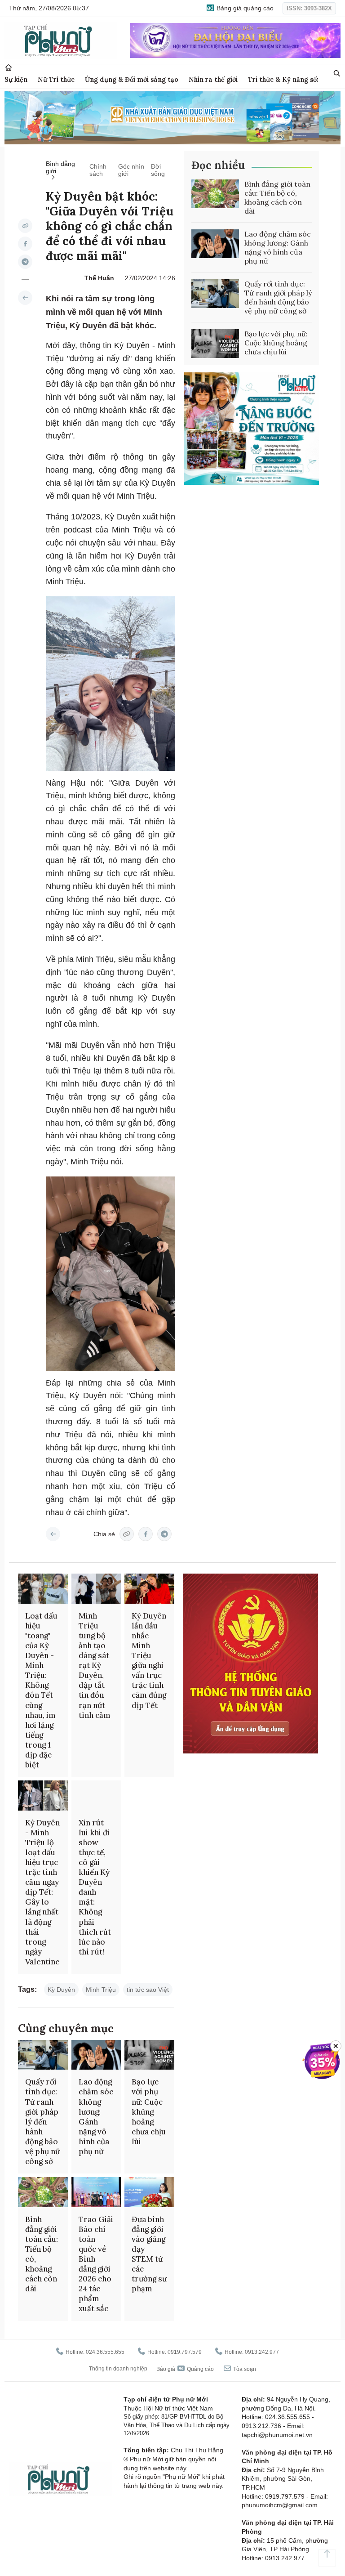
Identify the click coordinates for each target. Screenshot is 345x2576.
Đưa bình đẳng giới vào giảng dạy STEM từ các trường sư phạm (149, 2254)
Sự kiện (16, 79)
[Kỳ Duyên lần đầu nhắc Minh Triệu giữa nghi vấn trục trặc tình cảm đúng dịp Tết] (149, 1588)
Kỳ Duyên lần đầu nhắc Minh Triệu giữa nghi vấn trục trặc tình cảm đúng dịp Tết (149, 1661)
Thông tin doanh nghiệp (118, 2369)
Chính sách (98, 170)
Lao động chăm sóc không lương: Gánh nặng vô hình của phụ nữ (278, 247)
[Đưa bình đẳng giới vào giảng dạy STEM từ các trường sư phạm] (149, 2192)
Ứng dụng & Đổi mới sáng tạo (132, 79)
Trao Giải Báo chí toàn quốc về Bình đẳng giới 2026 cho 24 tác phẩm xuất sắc (96, 2264)
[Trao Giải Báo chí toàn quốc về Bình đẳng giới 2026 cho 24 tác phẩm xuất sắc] (96, 2192)
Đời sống (158, 170)
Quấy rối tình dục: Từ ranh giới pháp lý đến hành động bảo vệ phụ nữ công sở (278, 297)
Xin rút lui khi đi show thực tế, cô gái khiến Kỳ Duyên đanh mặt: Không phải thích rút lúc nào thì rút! (95, 1887)
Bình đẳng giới (60, 167)
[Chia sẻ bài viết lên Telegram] (25, 262)
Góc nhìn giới (131, 170)
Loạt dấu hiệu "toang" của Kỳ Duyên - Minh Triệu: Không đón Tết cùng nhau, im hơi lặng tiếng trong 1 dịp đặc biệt (41, 1690)
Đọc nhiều (218, 165)
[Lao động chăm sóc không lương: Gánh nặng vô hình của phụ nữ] (215, 244)
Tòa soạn (244, 2369)
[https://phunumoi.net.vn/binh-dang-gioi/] (25, 298)
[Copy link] (25, 226)
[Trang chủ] (9, 68)
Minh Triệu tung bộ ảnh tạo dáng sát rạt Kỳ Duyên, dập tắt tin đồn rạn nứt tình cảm (95, 1666)
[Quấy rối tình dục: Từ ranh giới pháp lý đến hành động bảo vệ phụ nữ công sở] (215, 294)
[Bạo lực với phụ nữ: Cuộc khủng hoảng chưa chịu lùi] (215, 344)
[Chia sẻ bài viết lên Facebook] (25, 244)
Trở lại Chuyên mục (53, 1534)
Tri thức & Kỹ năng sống (286, 79)
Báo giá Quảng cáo (185, 2369)
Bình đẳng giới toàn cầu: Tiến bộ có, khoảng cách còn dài (277, 197)
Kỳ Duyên (61, 1990)
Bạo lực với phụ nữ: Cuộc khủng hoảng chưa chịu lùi (276, 343)
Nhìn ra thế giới (213, 79)
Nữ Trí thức (56, 79)
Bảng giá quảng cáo (244, 8)
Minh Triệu (101, 1990)
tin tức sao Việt (148, 1990)
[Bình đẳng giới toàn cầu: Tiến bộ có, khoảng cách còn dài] (215, 194)
